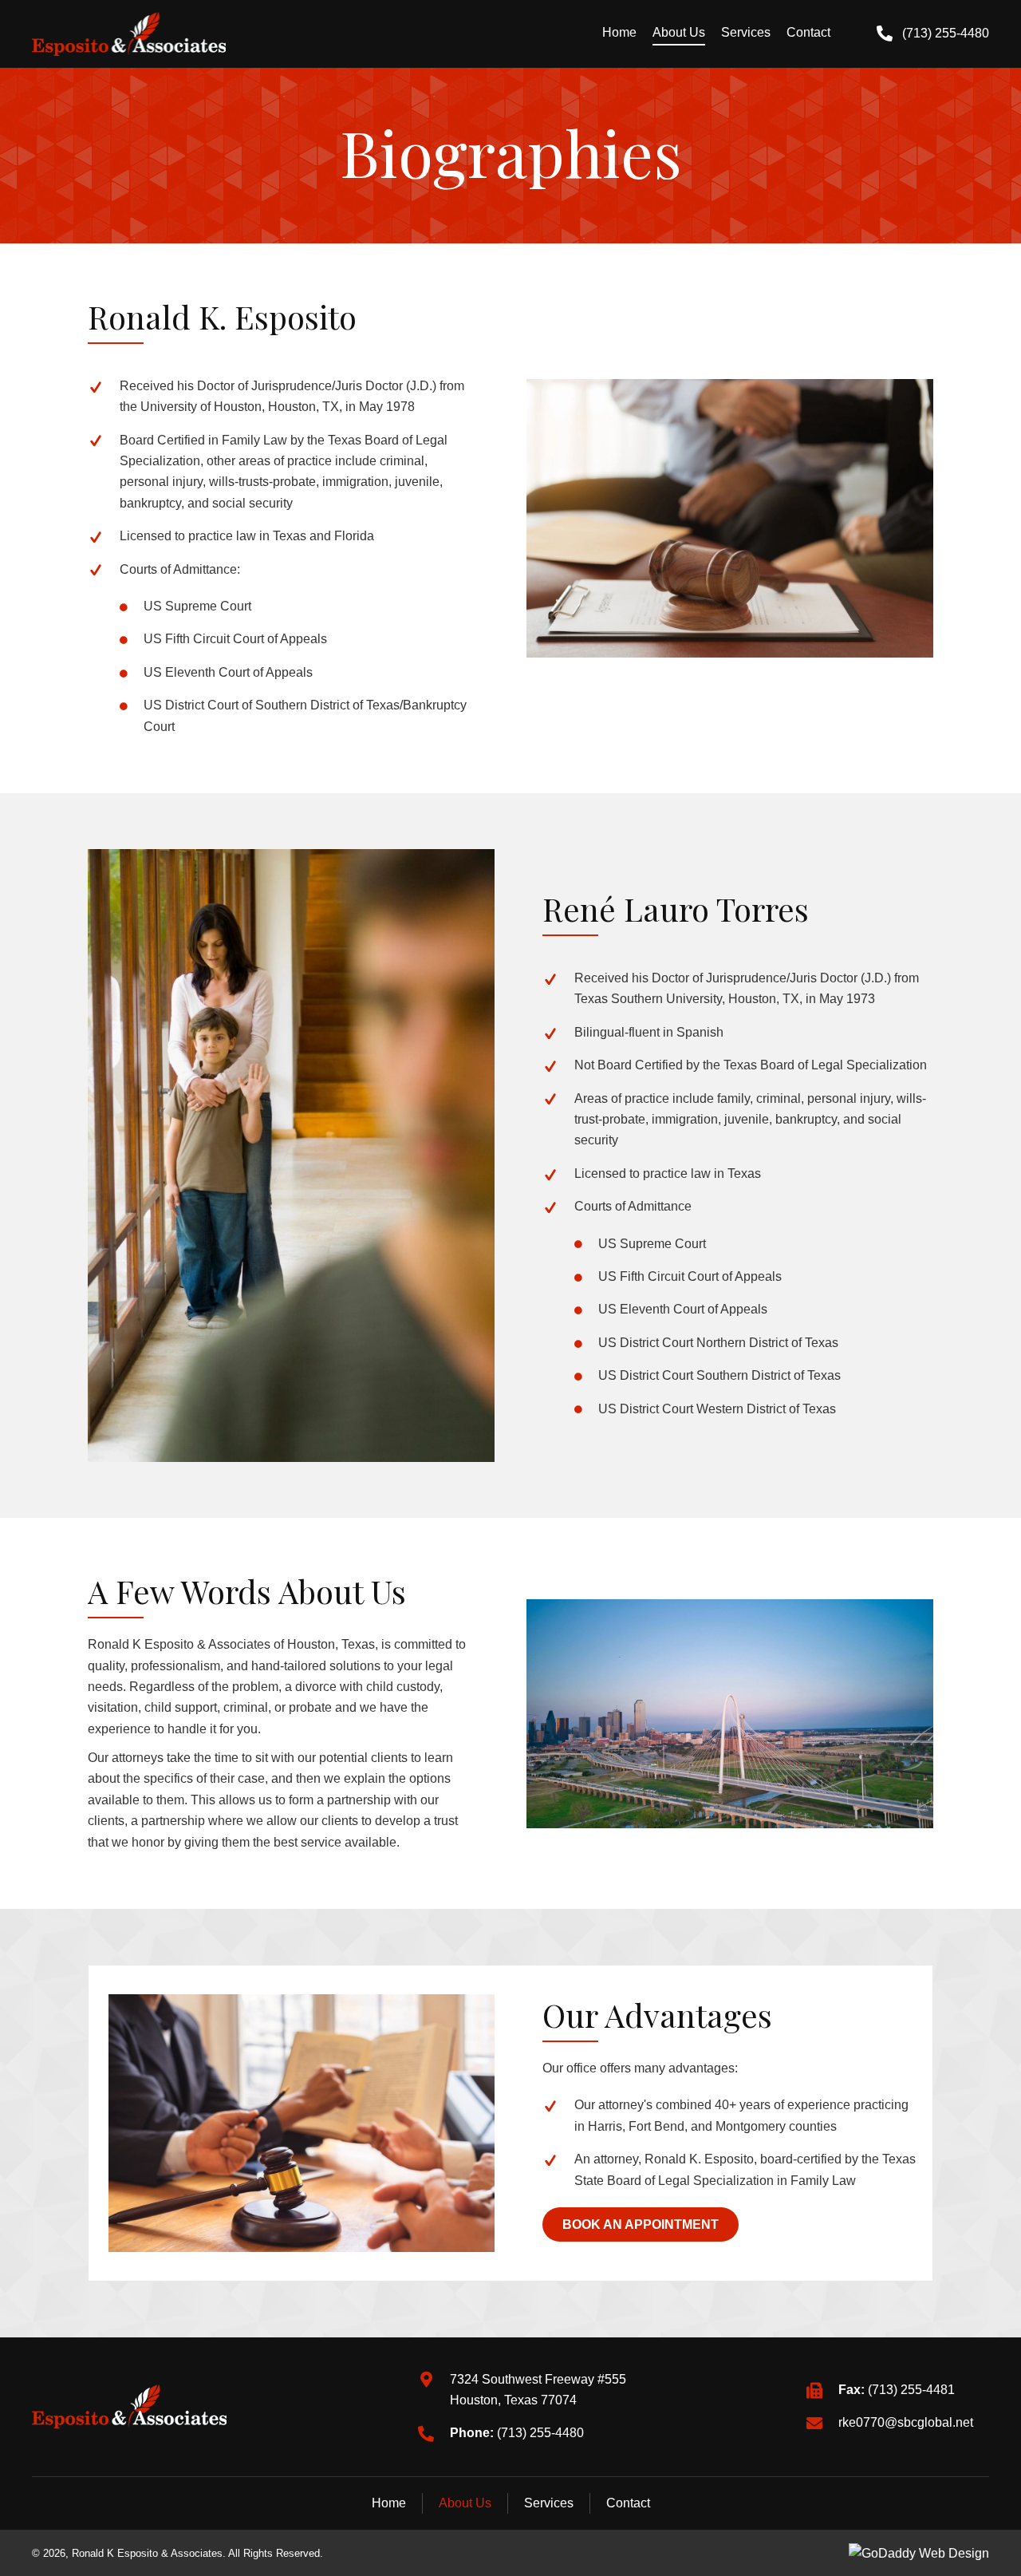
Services (549, 2503)
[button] (933, 34)
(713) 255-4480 (540, 2433)
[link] (619, 34)
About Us (465, 2503)
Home (389, 2503)
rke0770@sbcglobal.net (906, 2422)
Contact (628, 2503)
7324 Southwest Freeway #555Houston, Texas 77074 (538, 2390)
